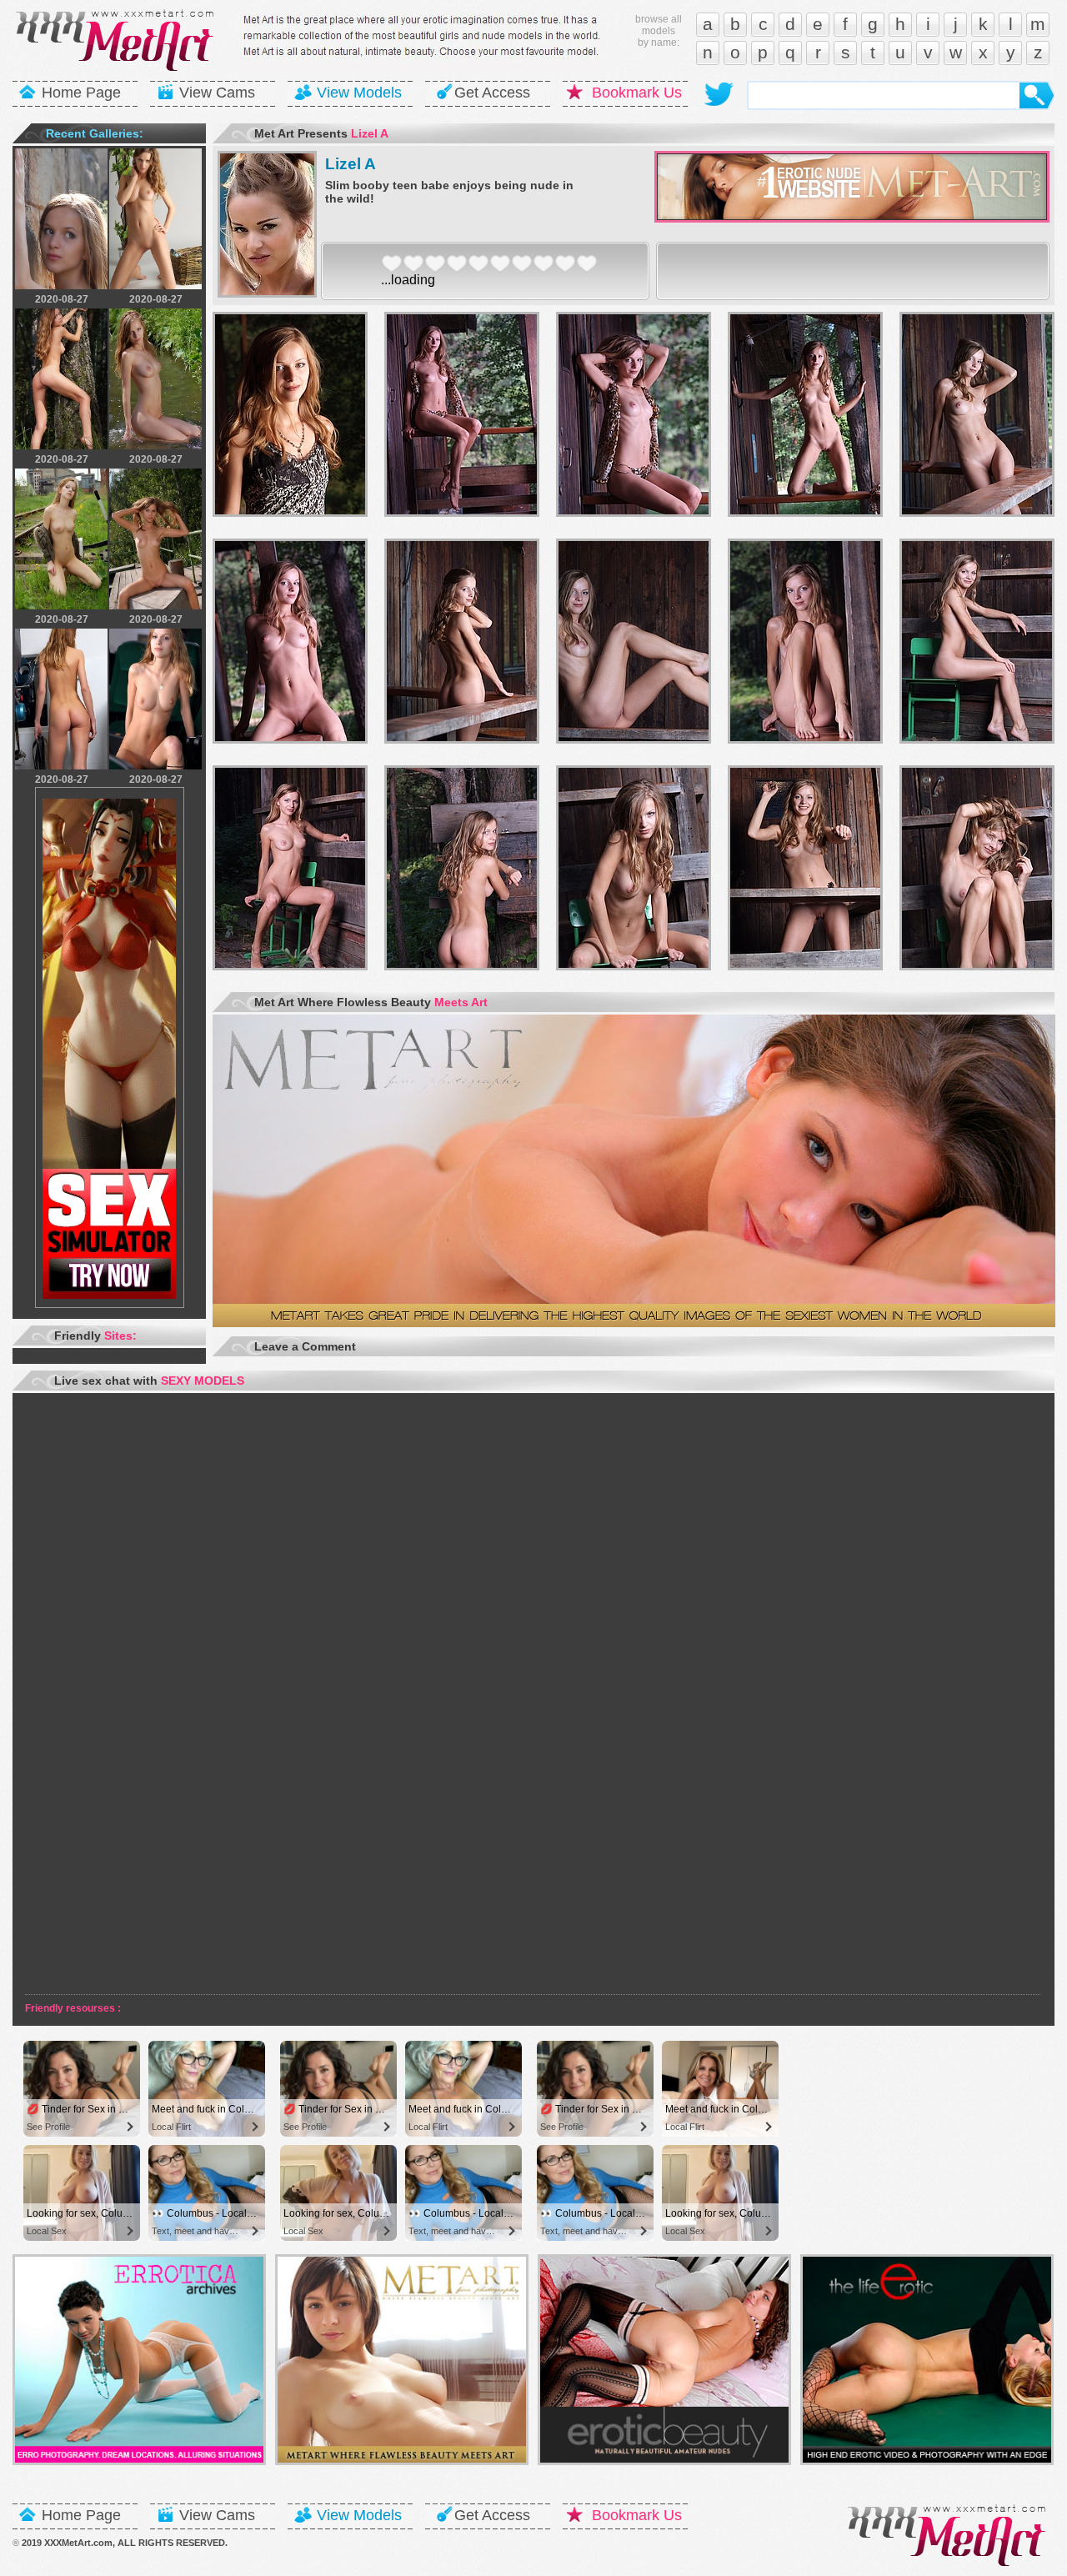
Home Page (81, 93)
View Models (359, 93)
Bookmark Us (637, 93)
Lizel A (351, 164)
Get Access (492, 93)
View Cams (217, 93)
